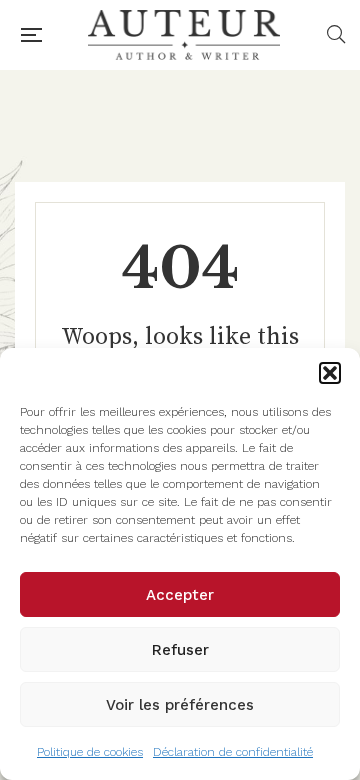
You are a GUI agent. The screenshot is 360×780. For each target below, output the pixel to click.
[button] (330, 373)
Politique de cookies (90, 752)
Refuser (180, 650)
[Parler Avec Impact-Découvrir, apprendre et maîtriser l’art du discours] (184, 35)
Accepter (180, 595)
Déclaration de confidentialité (233, 752)
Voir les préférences (180, 705)
